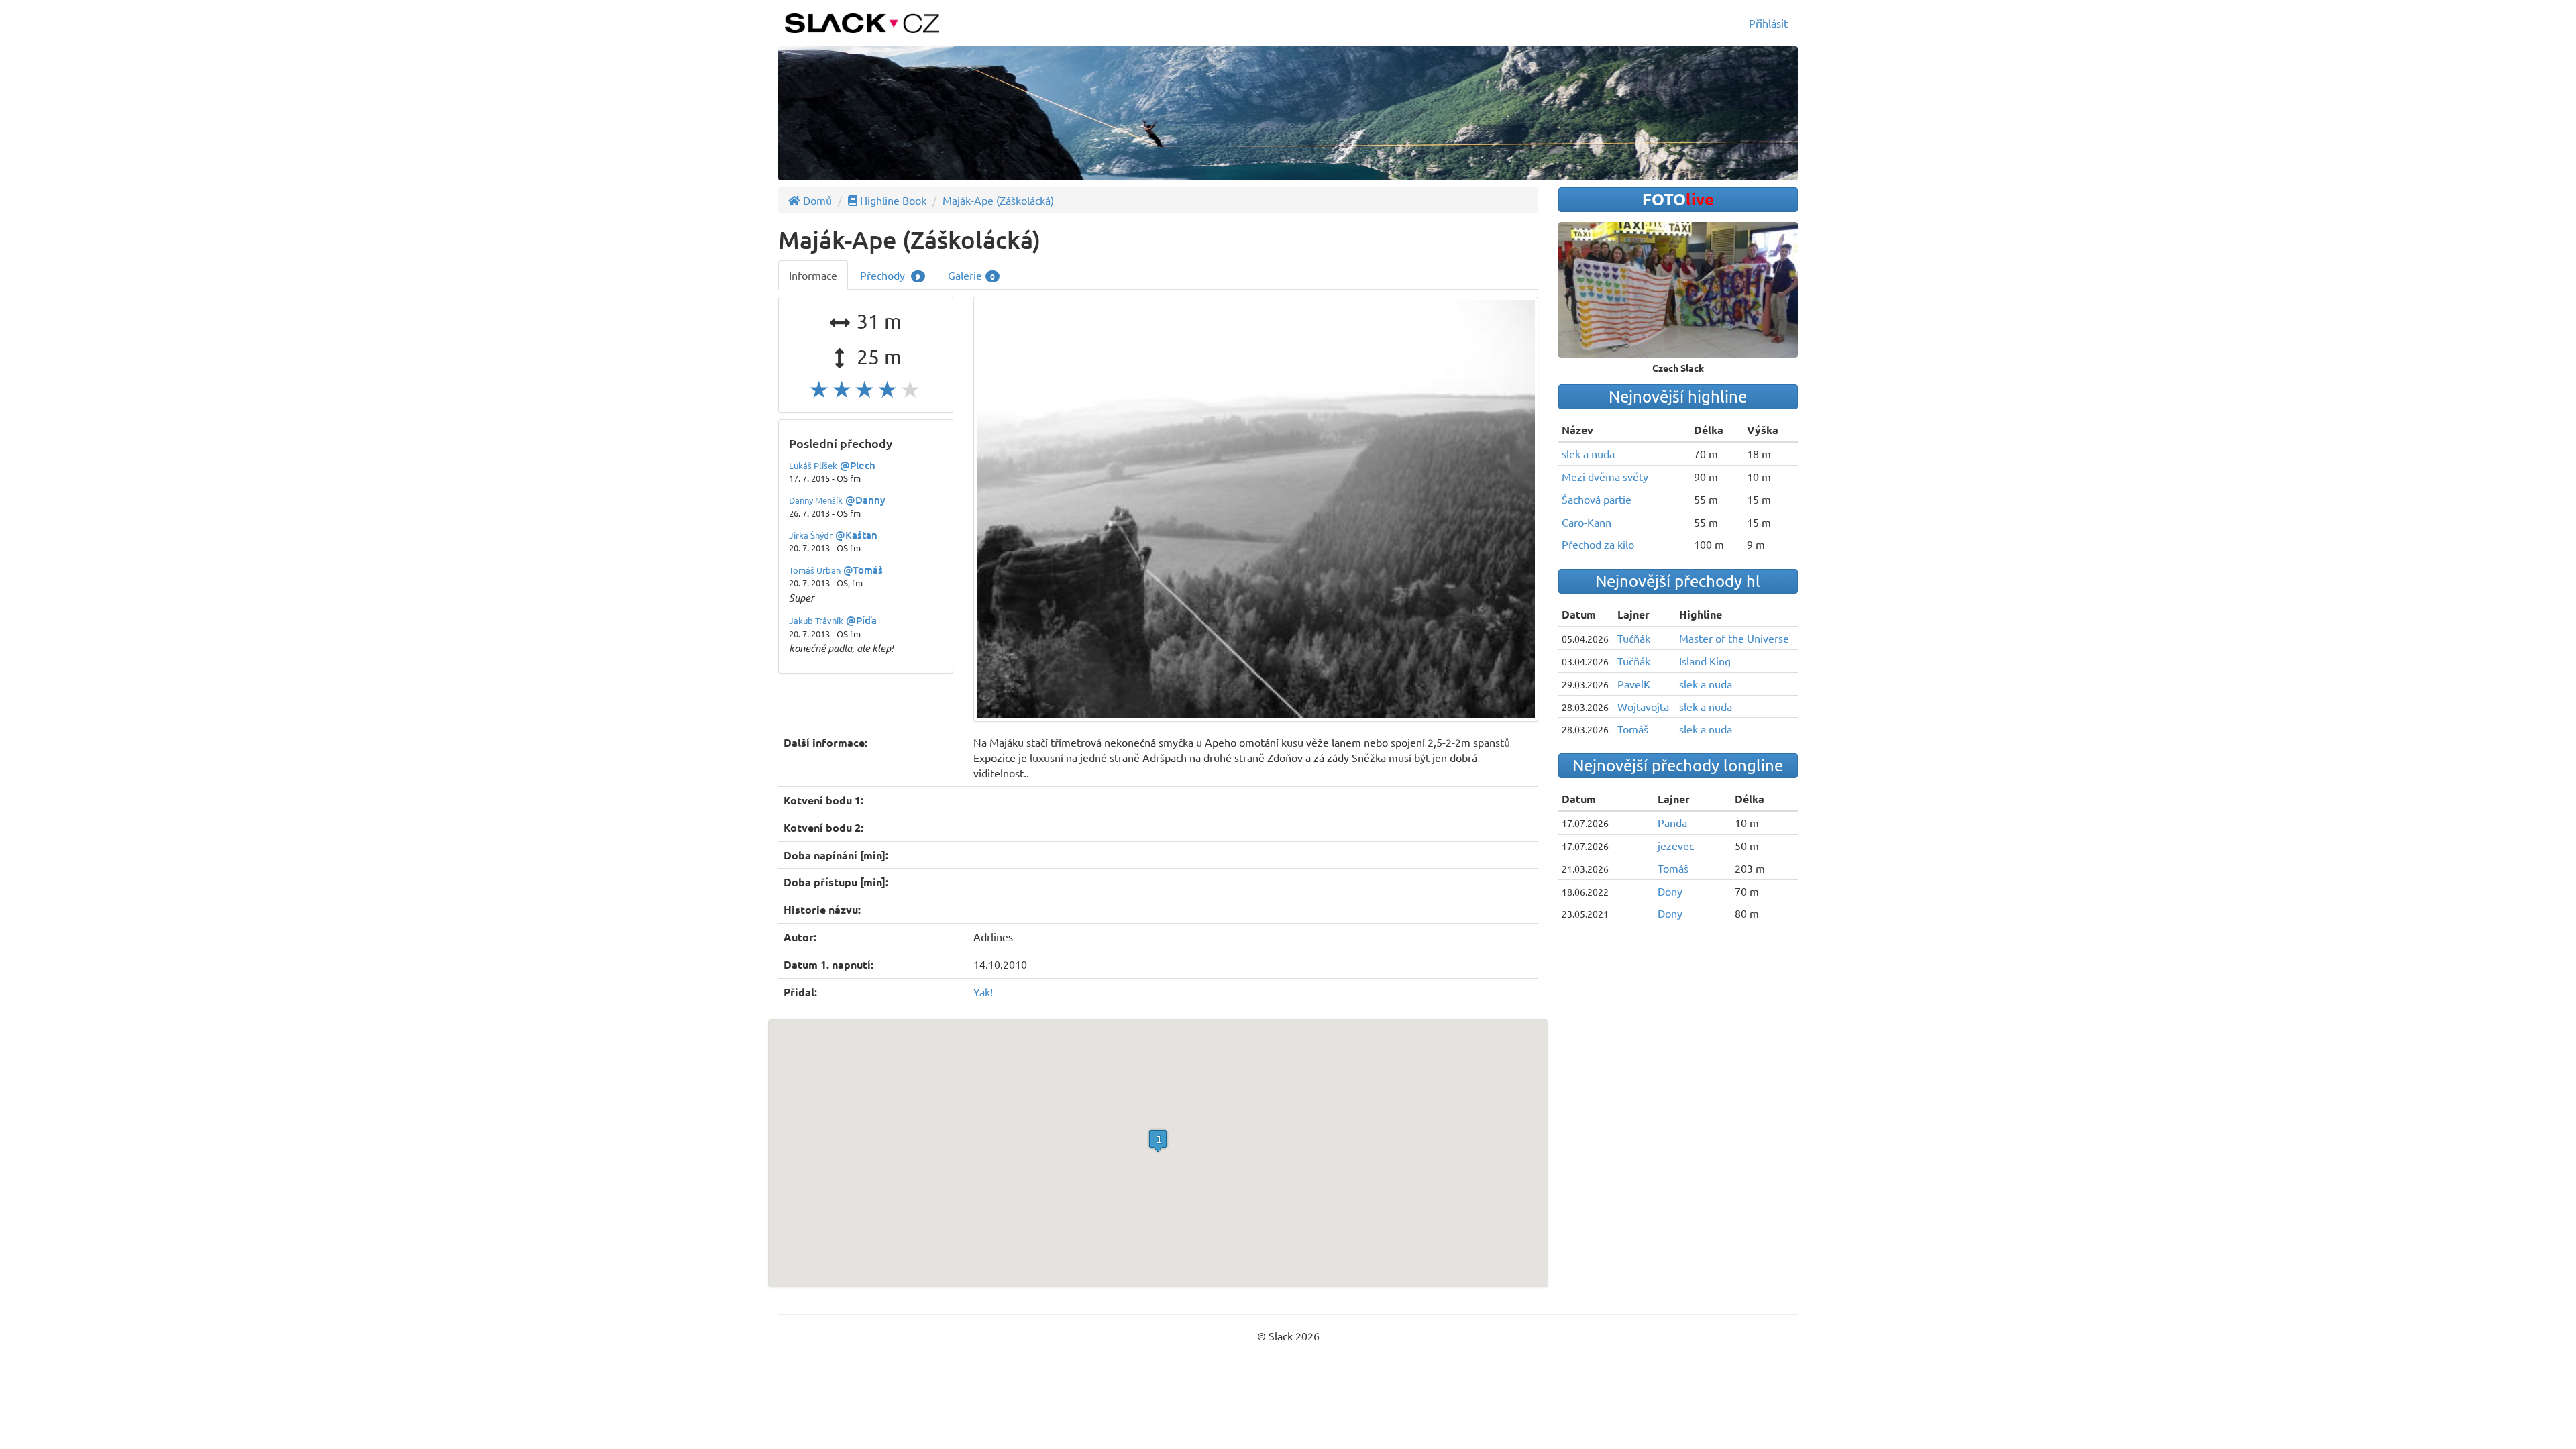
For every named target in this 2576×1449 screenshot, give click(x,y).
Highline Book (892, 200)
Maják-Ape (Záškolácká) (998, 200)
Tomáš (1633, 729)
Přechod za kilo (1598, 544)
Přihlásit (1768, 23)
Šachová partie (1597, 499)
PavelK (1634, 684)
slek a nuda (1588, 453)
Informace (813, 275)
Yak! (983, 991)
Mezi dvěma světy (1605, 476)
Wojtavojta (1643, 706)
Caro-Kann (1587, 522)
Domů (816, 200)
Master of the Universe (1734, 638)
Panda (1672, 822)
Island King (1705, 661)
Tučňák (1634, 638)
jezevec (1676, 845)
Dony (1670, 891)
